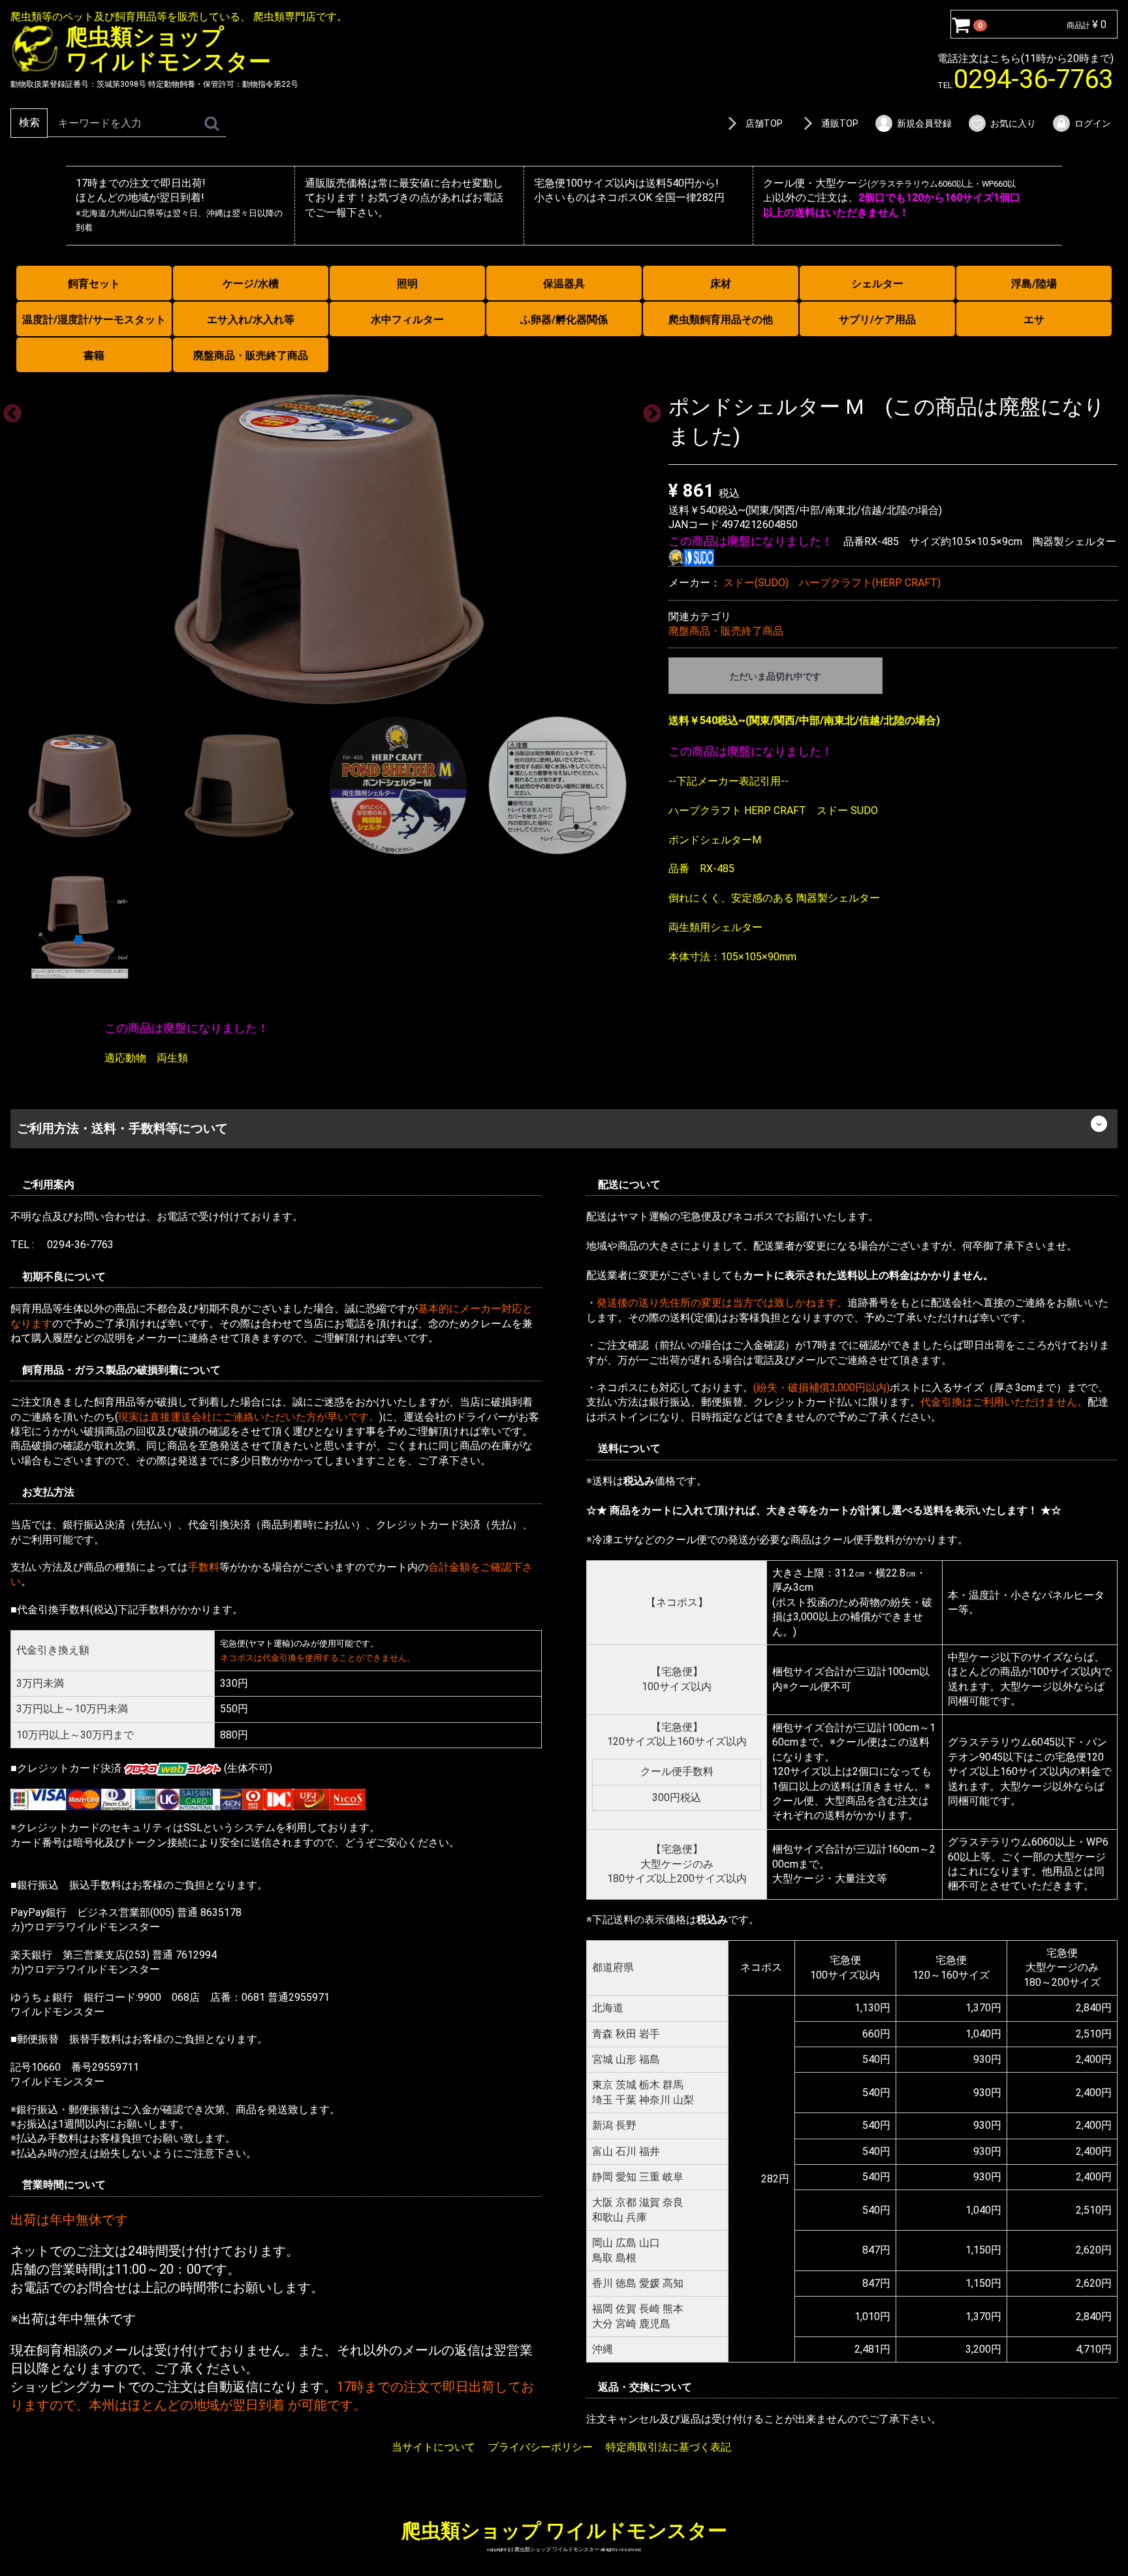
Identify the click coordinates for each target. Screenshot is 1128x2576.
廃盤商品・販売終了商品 (251, 355)
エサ (1034, 320)
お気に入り (1013, 123)
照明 (407, 284)
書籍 (94, 355)
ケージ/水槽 (251, 284)
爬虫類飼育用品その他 (721, 320)
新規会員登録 (924, 123)
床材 (721, 284)
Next (648, 410)
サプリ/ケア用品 (877, 320)
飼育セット (94, 284)
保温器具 (564, 284)
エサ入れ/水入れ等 (251, 320)
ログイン (1093, 123)
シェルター (877, 284)
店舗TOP (764, 123)
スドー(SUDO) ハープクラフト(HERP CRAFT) (832, 583)
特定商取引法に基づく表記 (668, 2447)
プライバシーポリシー (540, 2447)
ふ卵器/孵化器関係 (564, 320)
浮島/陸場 (1034, 284)
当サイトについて (433, 2447)
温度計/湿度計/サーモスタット (94, 320)
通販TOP (840, 123)
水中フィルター (407, 320)
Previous (8, 410)
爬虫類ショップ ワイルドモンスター (564, 2531)
